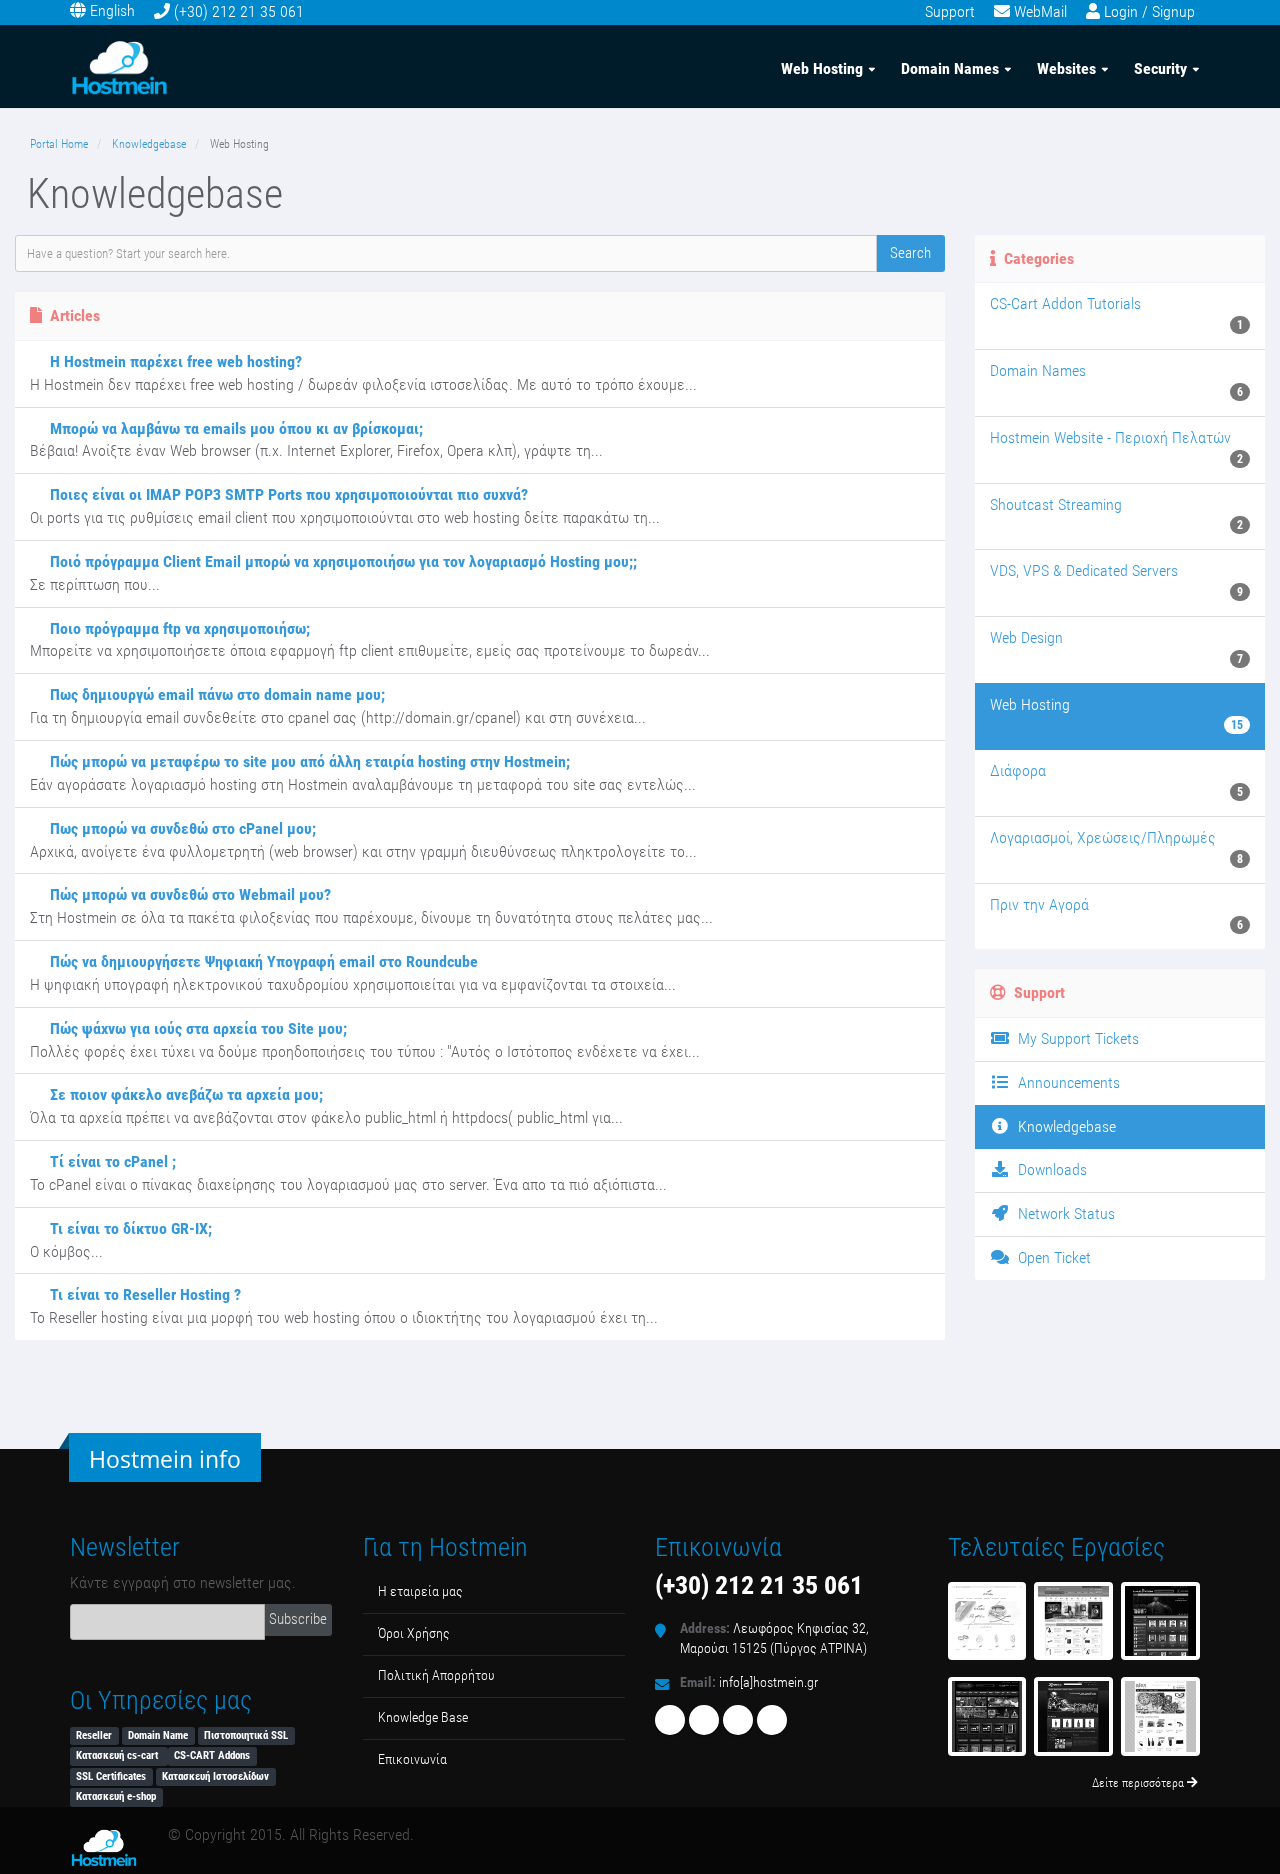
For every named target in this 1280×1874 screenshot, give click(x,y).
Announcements (1065, 1082)
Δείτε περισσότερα (1139, 1783)
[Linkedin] (738, 1720)
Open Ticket (1050, 1257)
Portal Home (59, 144)
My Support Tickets (1074, 1038)
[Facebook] (670, 1720)
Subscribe (298, 1619)
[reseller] (1073, 1716)
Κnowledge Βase (423, 1717)
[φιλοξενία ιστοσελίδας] (1160, 1621)
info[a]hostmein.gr (768, 1682)
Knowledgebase (149, 144)
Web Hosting (822, 68)
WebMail (1040, 11)
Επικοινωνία (412, 1759)
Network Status (1062, 1213)
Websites (1066, 68)
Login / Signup (1149, 11)
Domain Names (950, 68)
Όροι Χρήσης (414, 1633)
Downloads (1048, 1169)
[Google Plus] (772, 1720)
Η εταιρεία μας (420, 1591)
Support (950, 11)
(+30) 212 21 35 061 (239, 11)
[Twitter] (704, 1720)
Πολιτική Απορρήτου (436, 1675)
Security (1160, 68)
